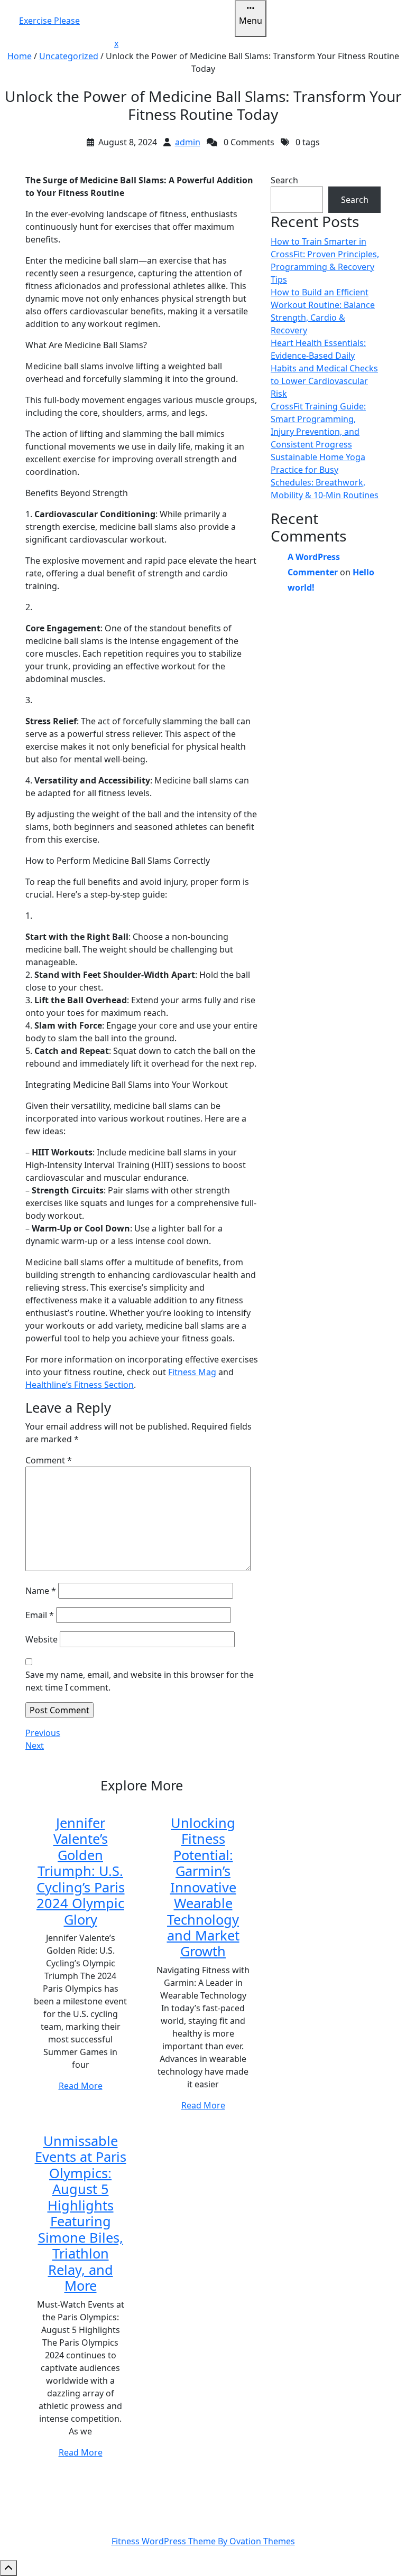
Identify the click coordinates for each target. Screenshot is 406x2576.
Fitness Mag (192, 1372)
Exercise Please (49, 21)
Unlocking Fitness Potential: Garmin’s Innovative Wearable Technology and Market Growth (203, 1887)
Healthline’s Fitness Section (80, 1385)
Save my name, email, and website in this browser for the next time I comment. (140, 1681)
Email (40, 1615)
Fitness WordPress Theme (203, 2541)
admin (188, 142)
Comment (49, 1460)
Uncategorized (69, 56)
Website (41, 1639)
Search (284, 180)
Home (20, 56)
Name (41, 1591)
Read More (81, 2086)
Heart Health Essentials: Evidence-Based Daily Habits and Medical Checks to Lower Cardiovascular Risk (324, 368)
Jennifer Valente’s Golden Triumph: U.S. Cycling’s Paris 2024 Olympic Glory (81, 1871)
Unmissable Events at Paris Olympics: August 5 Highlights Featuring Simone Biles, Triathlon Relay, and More (81, 2213)
